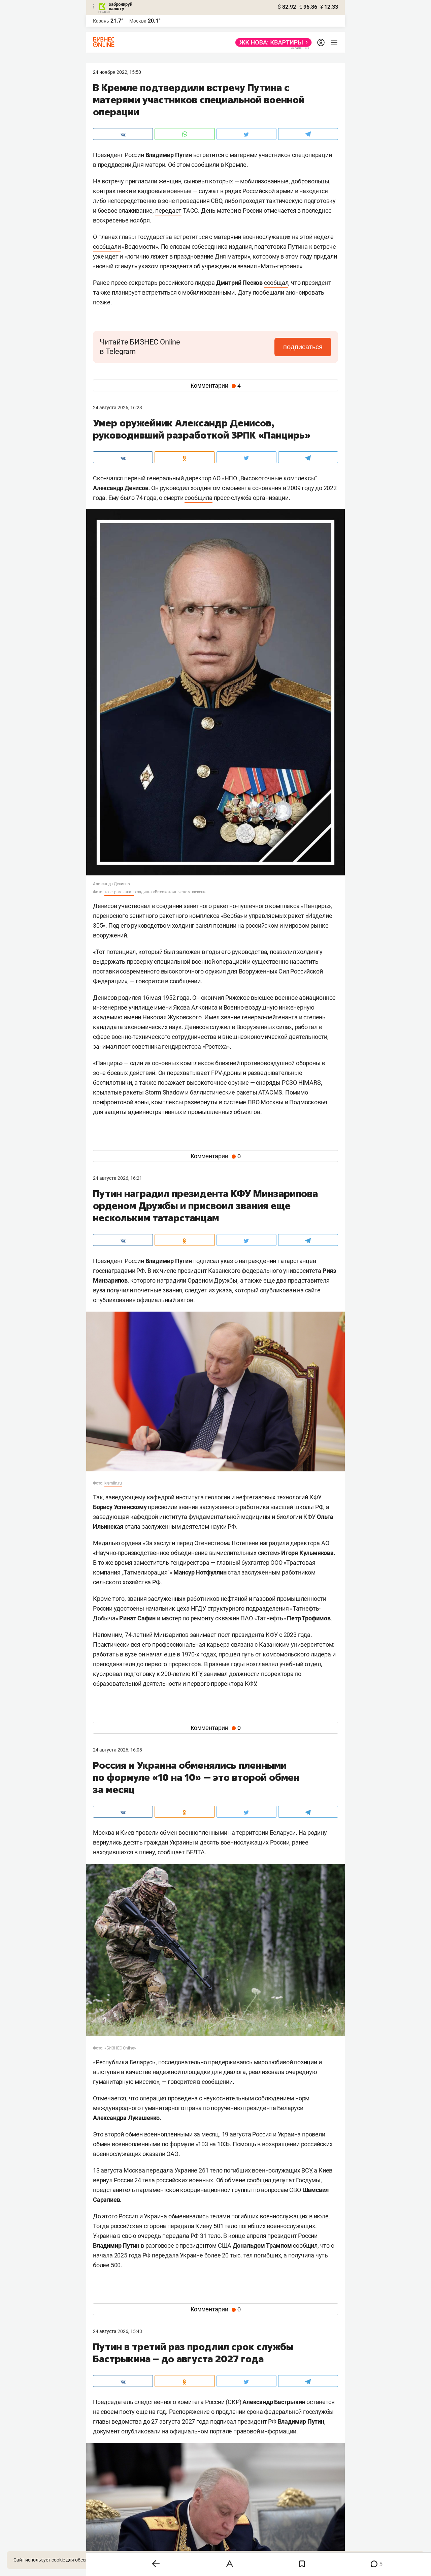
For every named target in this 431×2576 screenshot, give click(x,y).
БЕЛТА (195, 1852)
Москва (138, 21)
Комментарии (216, 386)
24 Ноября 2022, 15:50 (117, 72)
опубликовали (141, 2431)
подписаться (303, 347)
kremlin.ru (113, 1483)
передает (168, 211)
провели (314, 2134)
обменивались (189, 2216)
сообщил (259, 2180)
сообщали (107, 247)
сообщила (198, 498)
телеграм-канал (119, 892)
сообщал (276, 283)
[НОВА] (272, 42)
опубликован (278, 1290)
